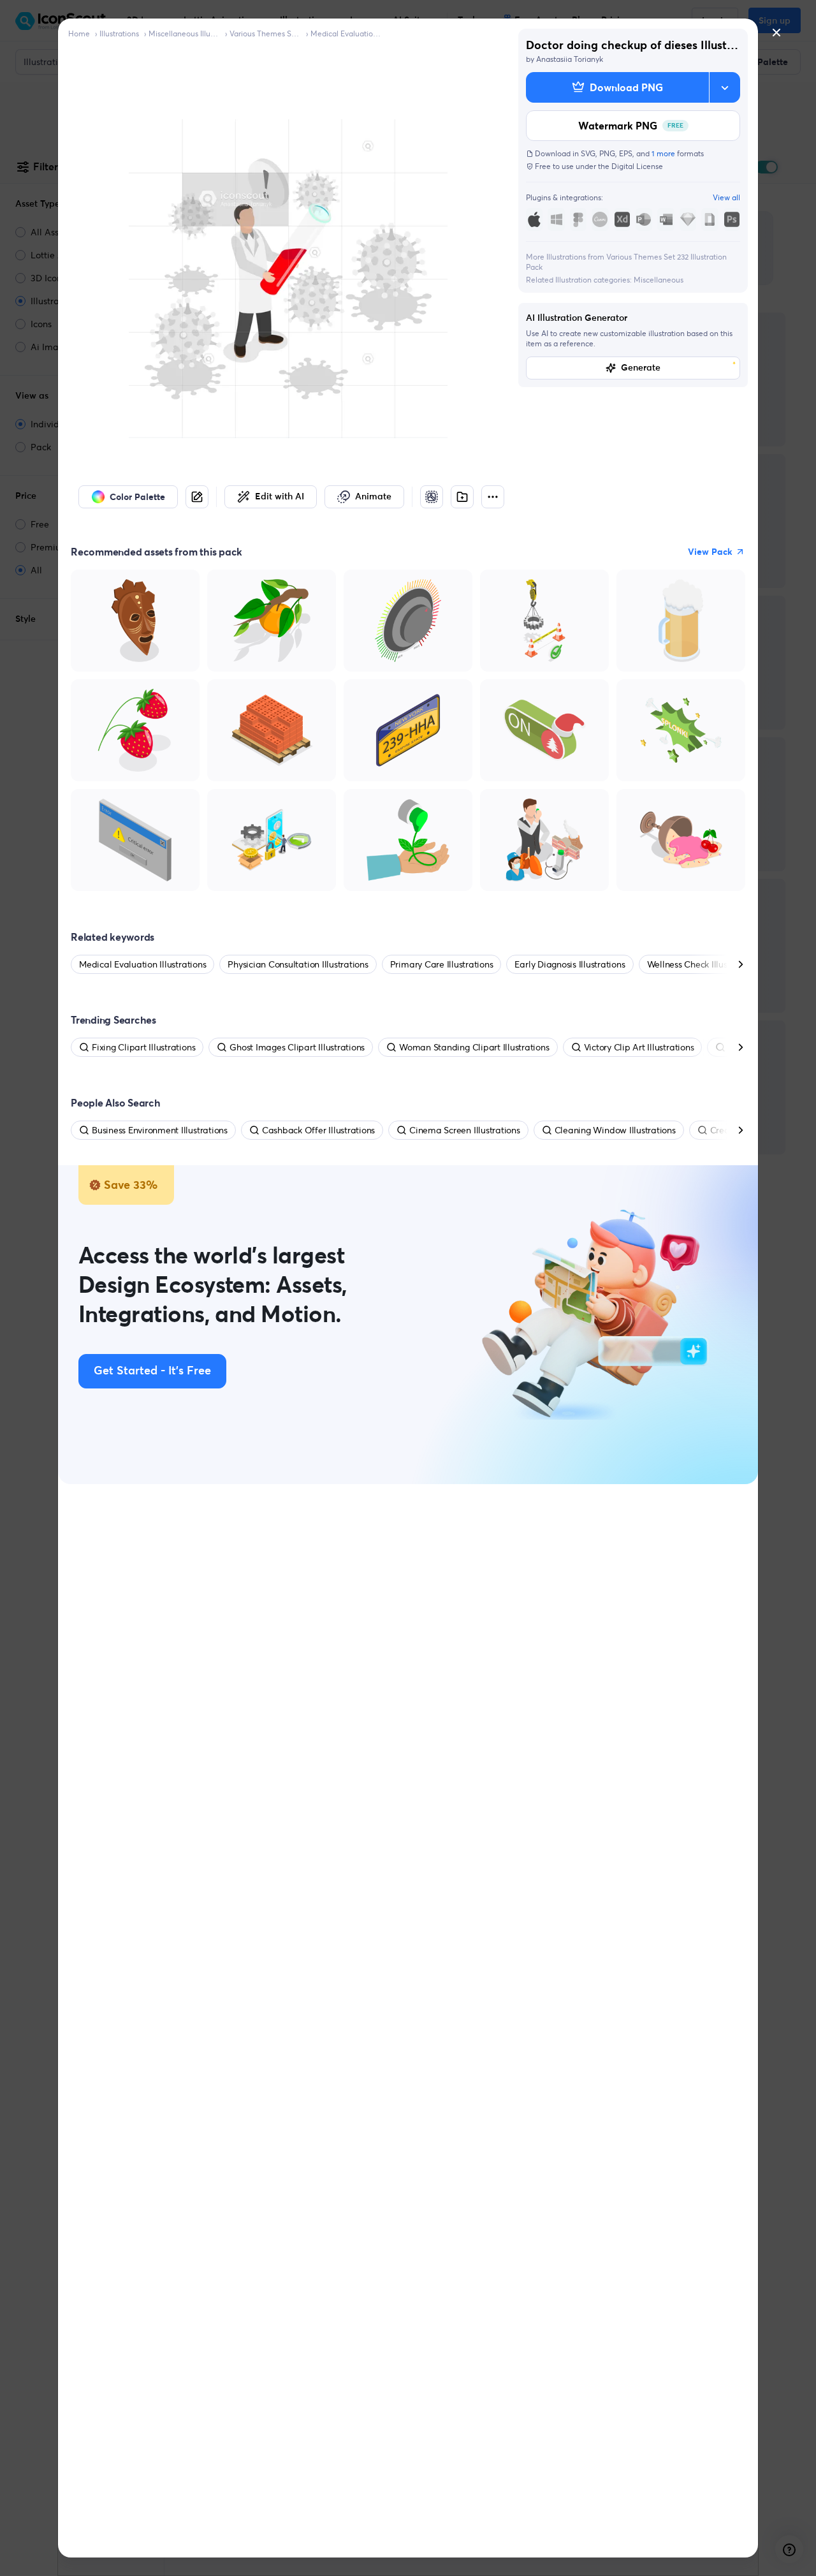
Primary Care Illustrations (442, 964)
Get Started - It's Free (152, 1371)
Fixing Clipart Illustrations (143, 1047)
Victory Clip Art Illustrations (639, 1047)
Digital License (637, 166)
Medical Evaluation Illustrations (346, 33)
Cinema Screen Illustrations (465, 1130)
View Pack (710, 552)
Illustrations (119, 33)
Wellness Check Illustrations (703, 964)
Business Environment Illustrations (160, 1130)
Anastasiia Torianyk (570, 59)
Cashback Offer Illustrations (318, 1130)
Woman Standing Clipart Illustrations (474, 1047)
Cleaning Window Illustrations (615, 1130)
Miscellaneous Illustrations (184, 33)
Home (79, 33)
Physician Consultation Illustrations (298, 964)
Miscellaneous (659, 280)
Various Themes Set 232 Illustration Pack (265, 33)
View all (726, 197)
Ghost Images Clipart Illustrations (297, 1047)
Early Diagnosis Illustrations (570, 964)
